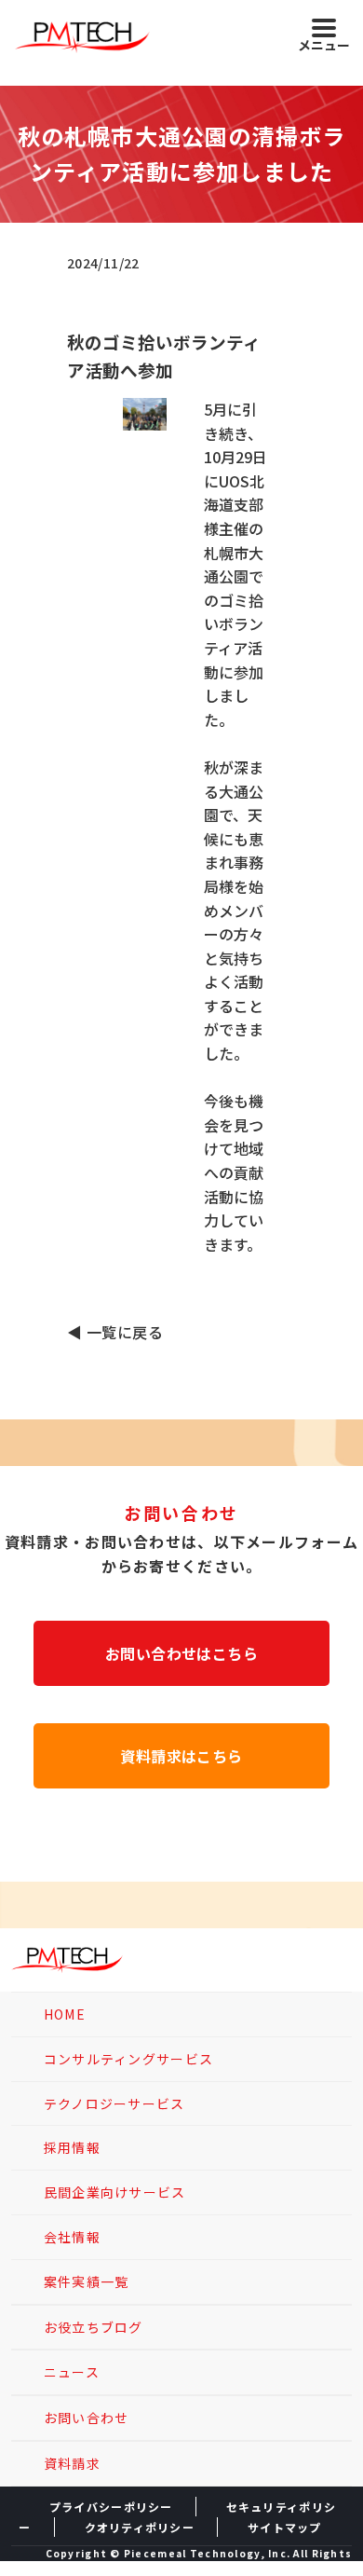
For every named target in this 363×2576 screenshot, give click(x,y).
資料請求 (72, 2463)
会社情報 (72, 2237)
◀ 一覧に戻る (115, 1332)
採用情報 (72, 2147)
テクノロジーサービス (114, 2103)
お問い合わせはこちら (182, 1653)
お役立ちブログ (94, 2327)
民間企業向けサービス (115, 2192)
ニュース (72, 2372)
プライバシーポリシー (111, 2507)
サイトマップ (285, 2527)
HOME (65, 2014)
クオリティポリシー (140, 2527)
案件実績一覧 (87, 2281)
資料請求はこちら (181, 1756)
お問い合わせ (87, 2418)
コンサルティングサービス (128, 2059)
